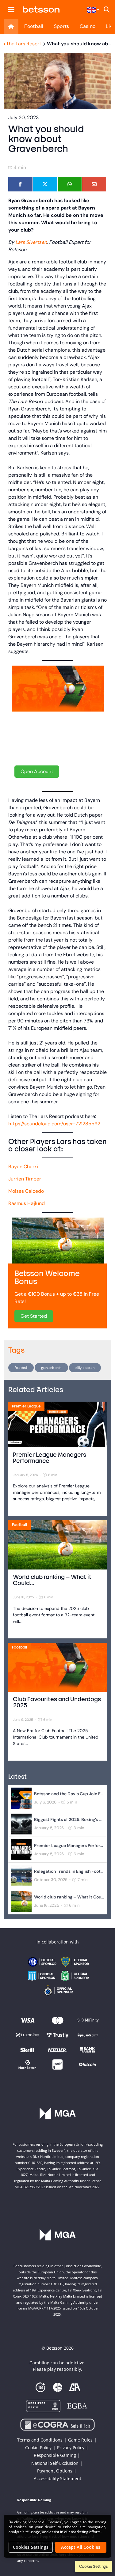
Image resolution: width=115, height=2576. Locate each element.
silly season (85, 1368)
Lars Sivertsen (31, 242)
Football (34, 26)
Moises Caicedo (26, 1191)
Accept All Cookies (81, 2547)
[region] (57, 2536)
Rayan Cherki (23, 1167)
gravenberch (51, 1368)
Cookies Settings (31, 2547)
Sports (62, 26)
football (21, 1368)
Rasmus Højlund (27, 1203)
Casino (88, 26)
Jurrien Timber (25, 1179)
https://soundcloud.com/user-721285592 (54, 1124)
